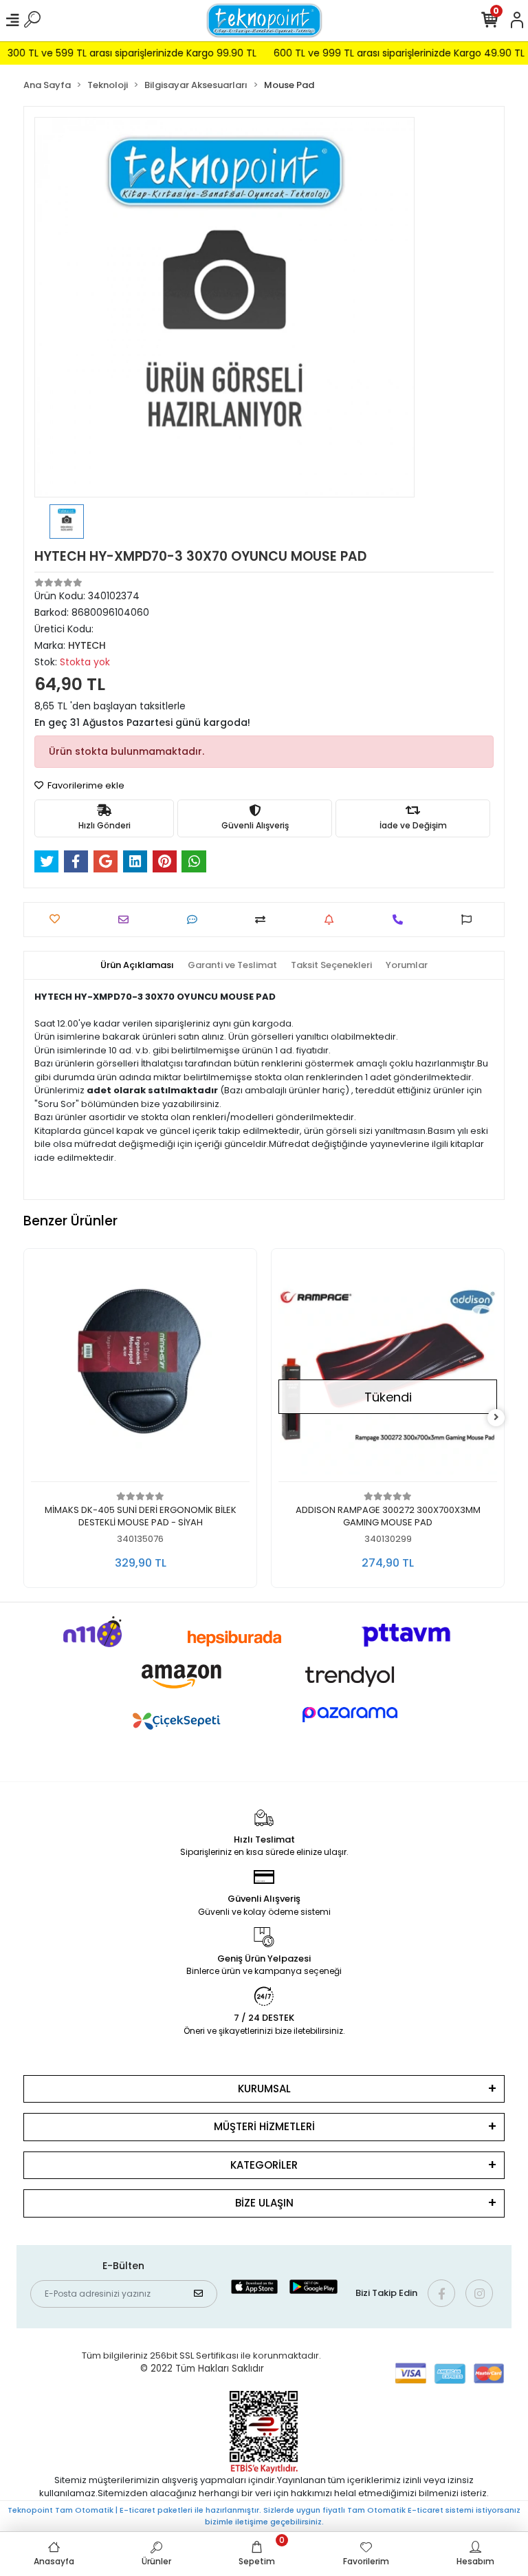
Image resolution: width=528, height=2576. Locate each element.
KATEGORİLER (264, 2165)
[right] (496, 1418)
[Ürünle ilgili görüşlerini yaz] (196, 920)
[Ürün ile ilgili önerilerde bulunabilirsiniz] (470, 920)
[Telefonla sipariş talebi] (401, 920)
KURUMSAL (264, 2089)
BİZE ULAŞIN (264, 2203)
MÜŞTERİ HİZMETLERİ (264, 2126)
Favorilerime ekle (85, 785)
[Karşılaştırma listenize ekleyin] (264, 920)
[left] (32, 1418)
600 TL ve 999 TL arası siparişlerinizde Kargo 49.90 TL (370, 53)
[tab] (137, 965)
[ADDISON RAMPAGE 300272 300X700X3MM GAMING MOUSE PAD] (140, 1369)
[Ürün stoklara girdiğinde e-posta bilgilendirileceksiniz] (332, 920)
